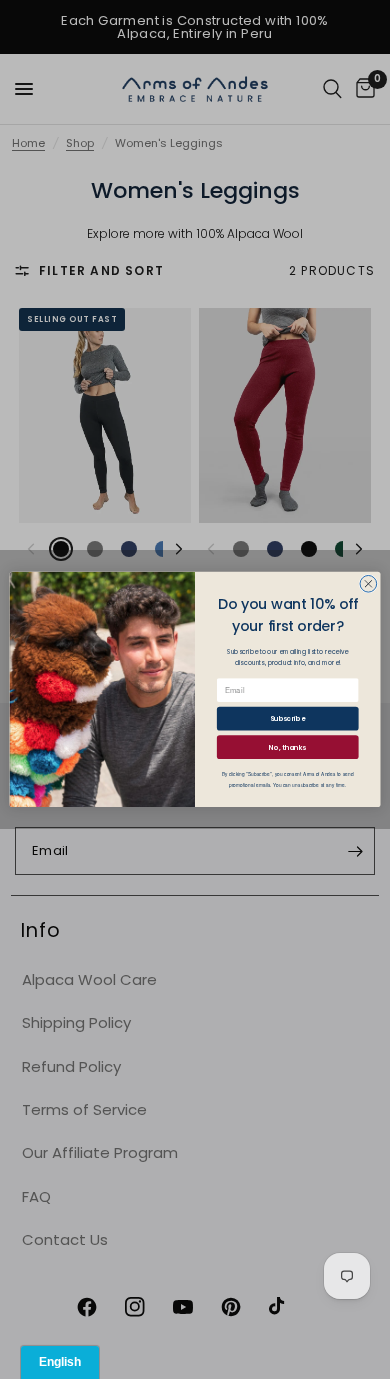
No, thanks (287, 747)
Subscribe (287, 719)
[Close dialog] (368, 584)
